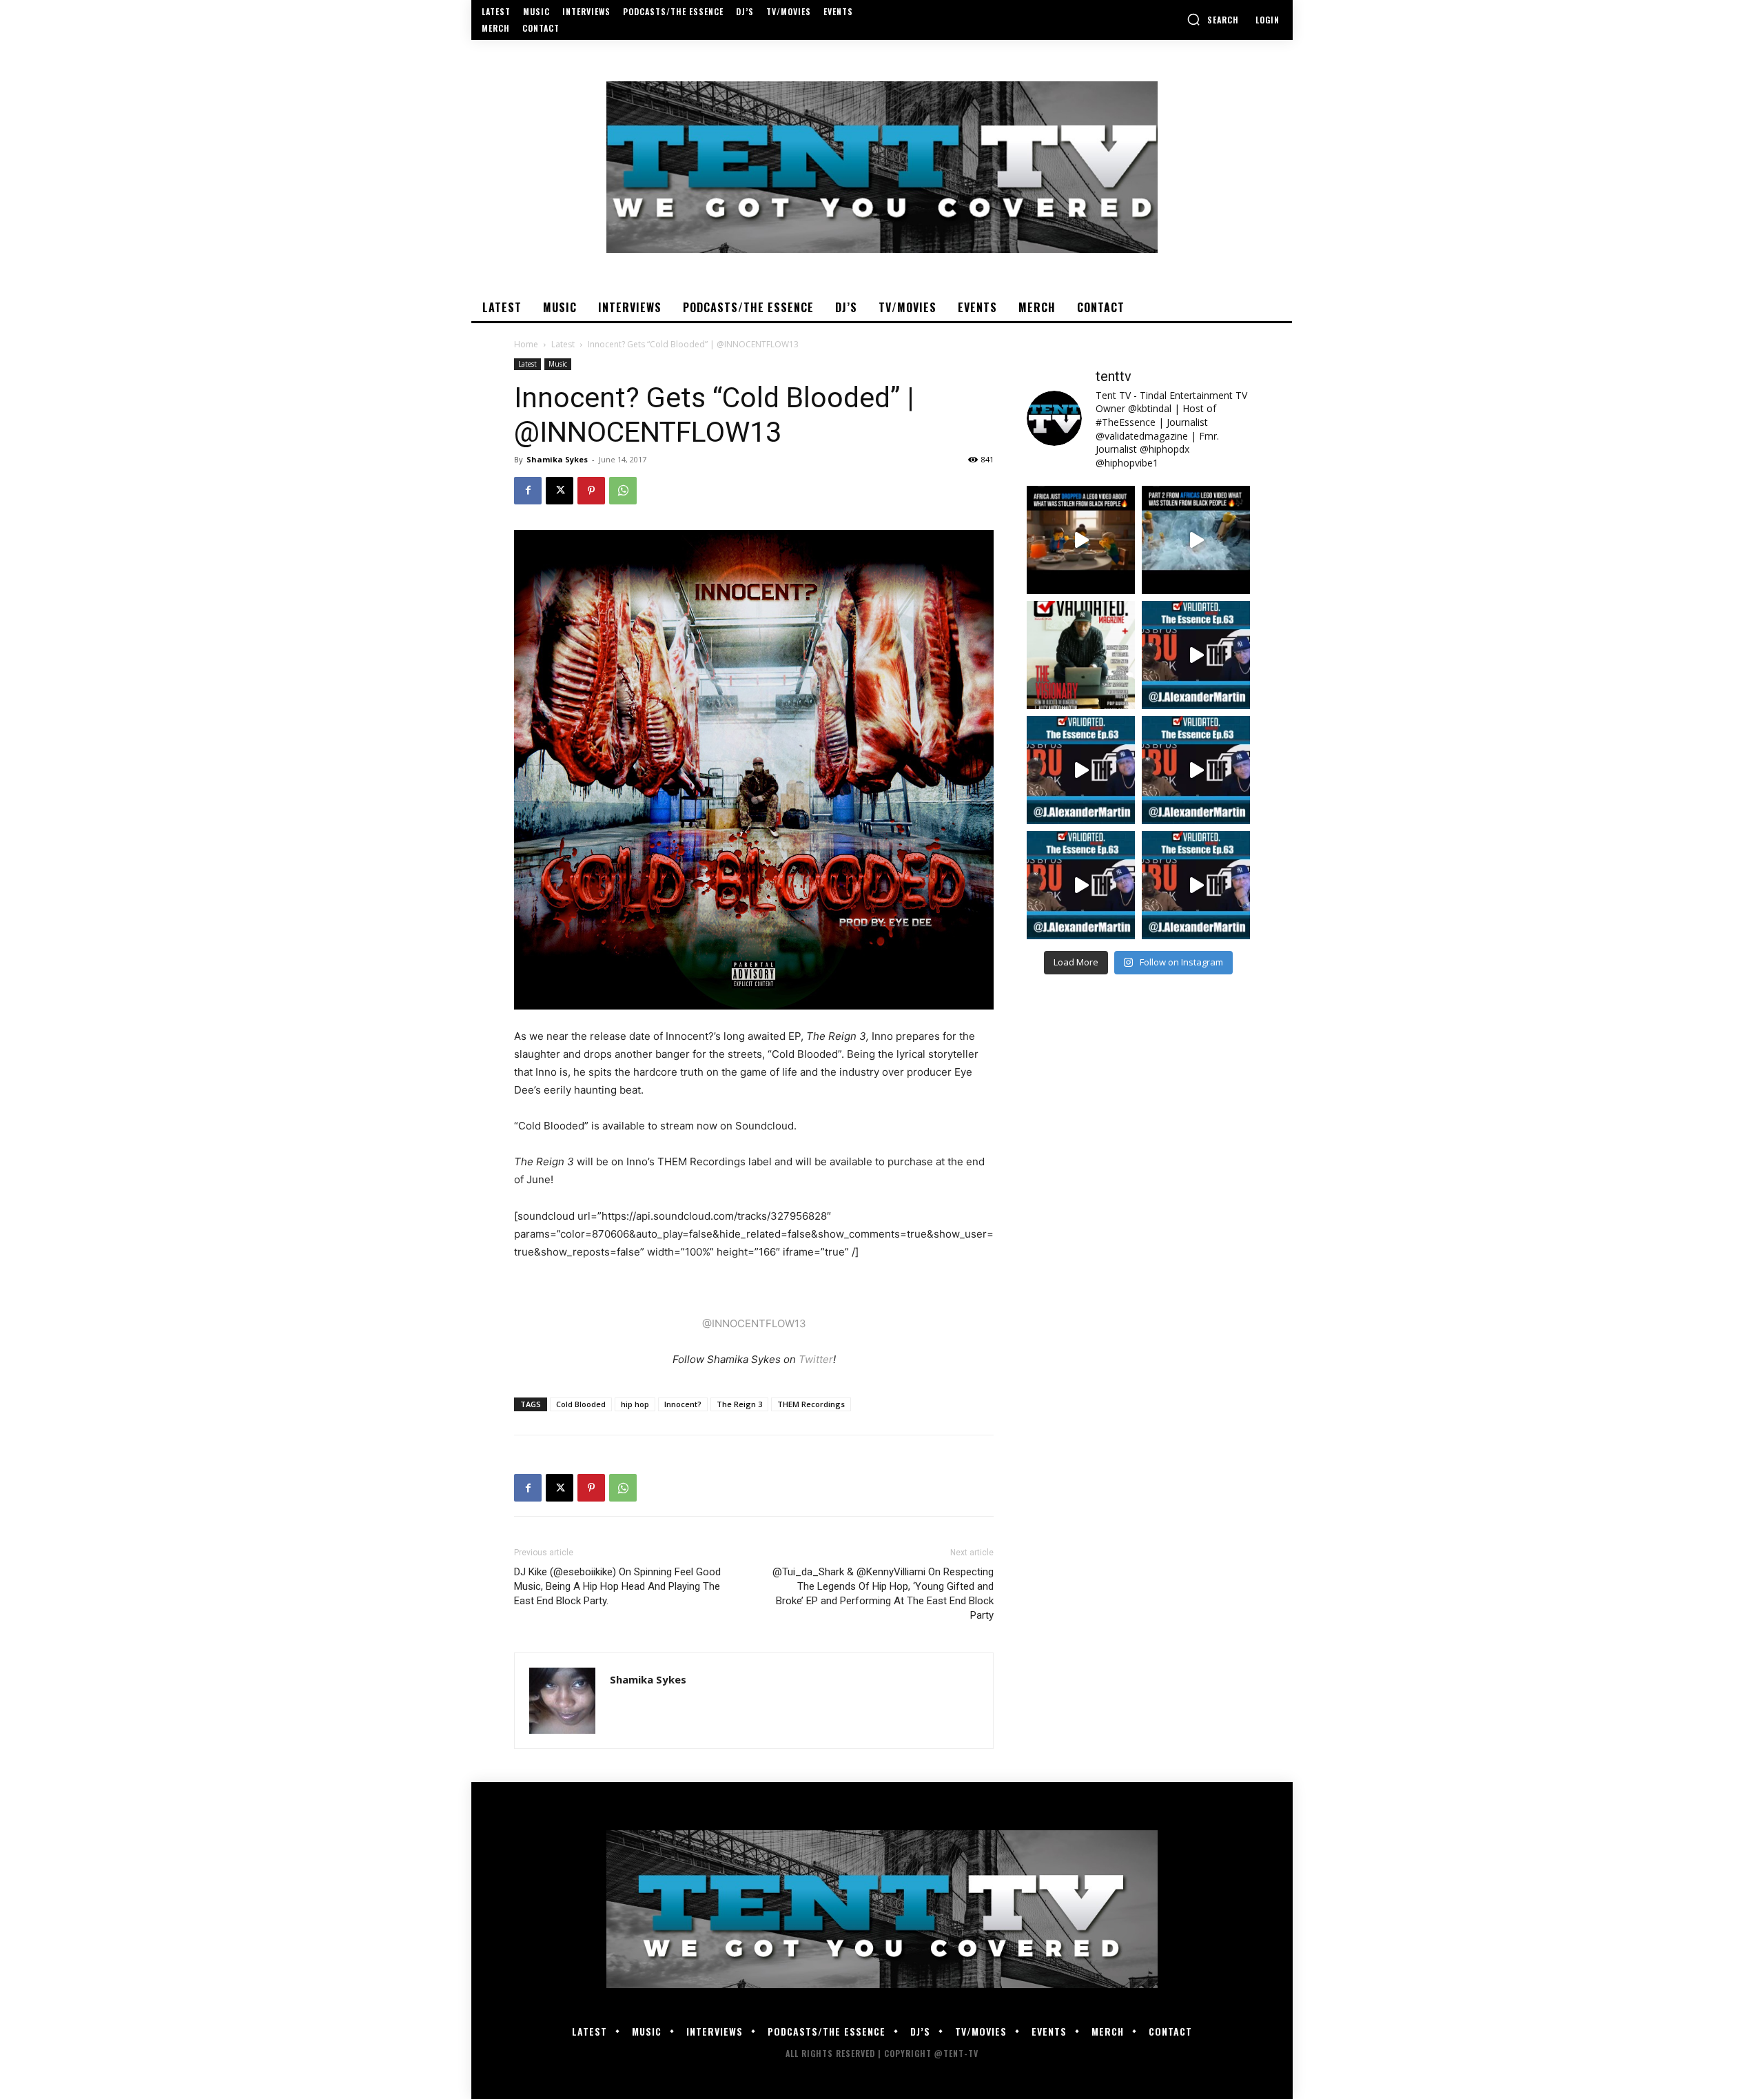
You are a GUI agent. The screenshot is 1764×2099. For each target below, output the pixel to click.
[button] (1213, 19)
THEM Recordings (811, 1404)
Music (558, 364)
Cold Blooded (581, 1404)
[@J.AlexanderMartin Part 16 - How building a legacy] (1081, 770)
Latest (563, 344)
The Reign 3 (739, 1404)
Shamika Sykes (557, 459)
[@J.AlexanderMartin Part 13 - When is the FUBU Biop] (1196, 885)
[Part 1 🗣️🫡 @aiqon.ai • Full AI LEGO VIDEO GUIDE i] (1081, 540)
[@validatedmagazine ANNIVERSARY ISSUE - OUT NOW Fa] (1081, 655)
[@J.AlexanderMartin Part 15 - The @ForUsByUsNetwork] (1196, 770)
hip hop (635, 1404)
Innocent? (683, 1404)
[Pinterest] (591, 491)
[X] (560, 491)
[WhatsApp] (623, 491)
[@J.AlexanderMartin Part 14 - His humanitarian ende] (1081, 885)
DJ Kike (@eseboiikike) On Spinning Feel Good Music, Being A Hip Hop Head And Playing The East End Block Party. (617, 1586)
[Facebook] (528, 491)
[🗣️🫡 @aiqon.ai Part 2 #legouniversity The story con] (1196, 540)
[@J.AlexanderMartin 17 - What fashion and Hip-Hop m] (1196, 655)
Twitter (816, 1359)
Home (526, 344)
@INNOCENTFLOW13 (754, 1323)
